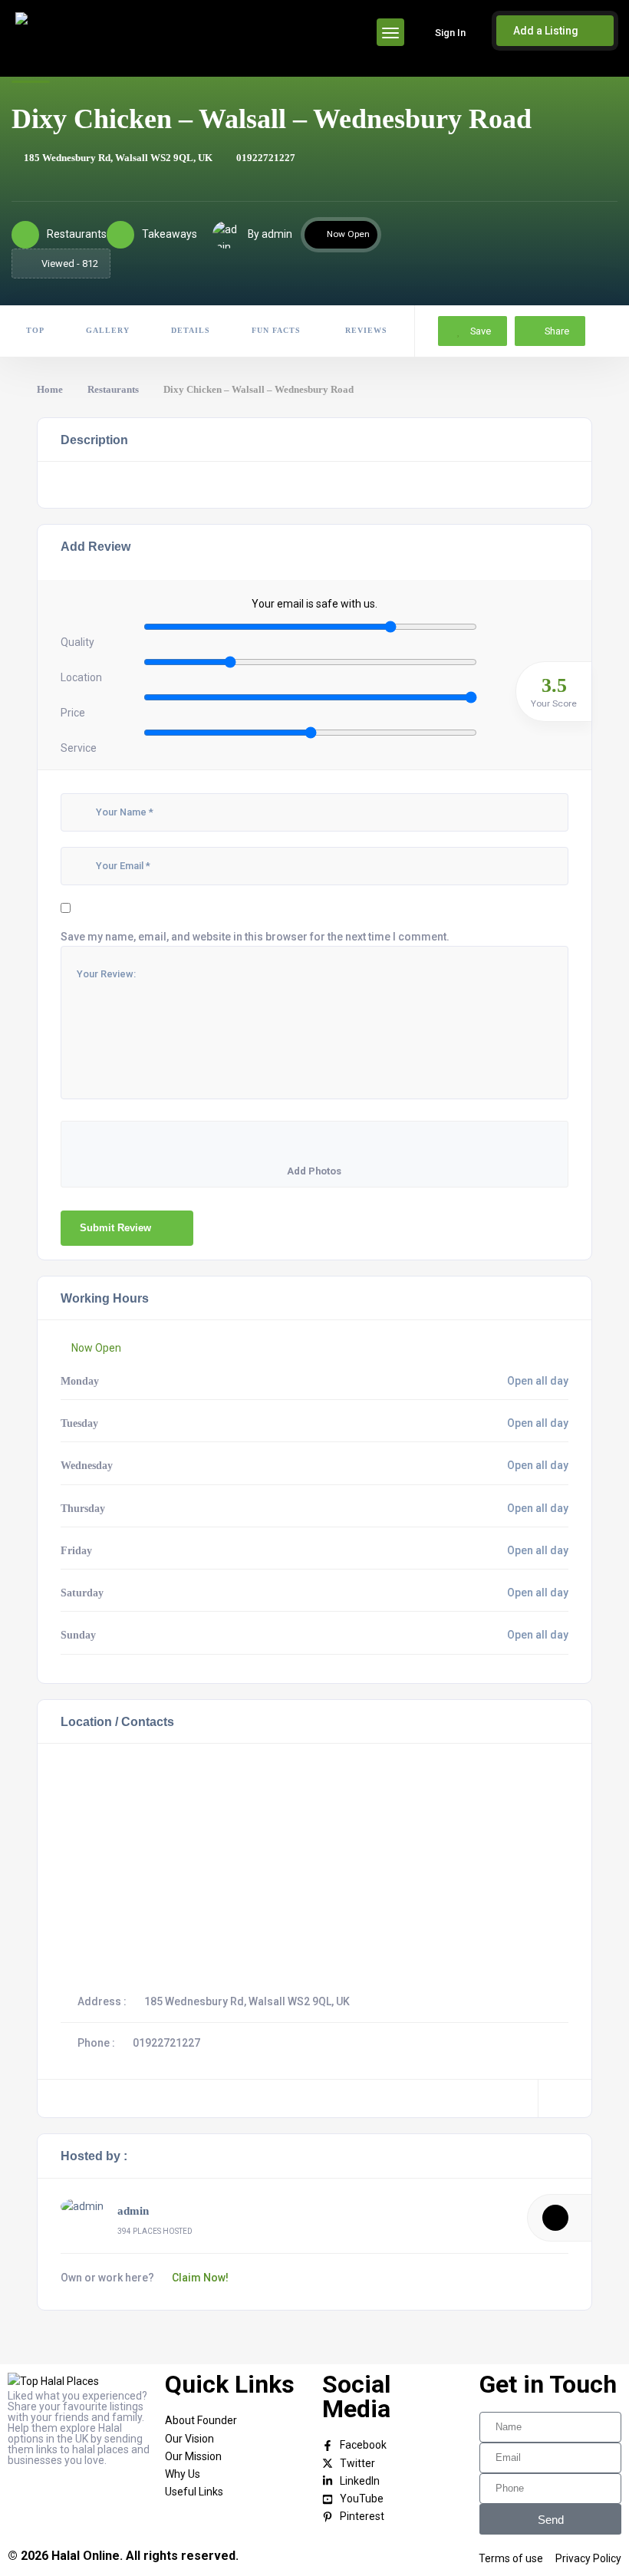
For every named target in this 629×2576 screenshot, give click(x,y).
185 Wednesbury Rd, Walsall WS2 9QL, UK (118, 158)
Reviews (365, 330)
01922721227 (266, 158)
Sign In (450, 33)
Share (557, 331)
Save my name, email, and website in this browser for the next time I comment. (255, 937)
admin (133, 2211)
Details (191, 330)
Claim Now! (200, 2278)
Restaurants (113, 389)
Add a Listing (547, 31)
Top (35, 330)
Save (479, 331)
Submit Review (115, 1228)
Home (50, 389)
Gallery (108, 330)
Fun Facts (276, 330)
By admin (270, 234)
